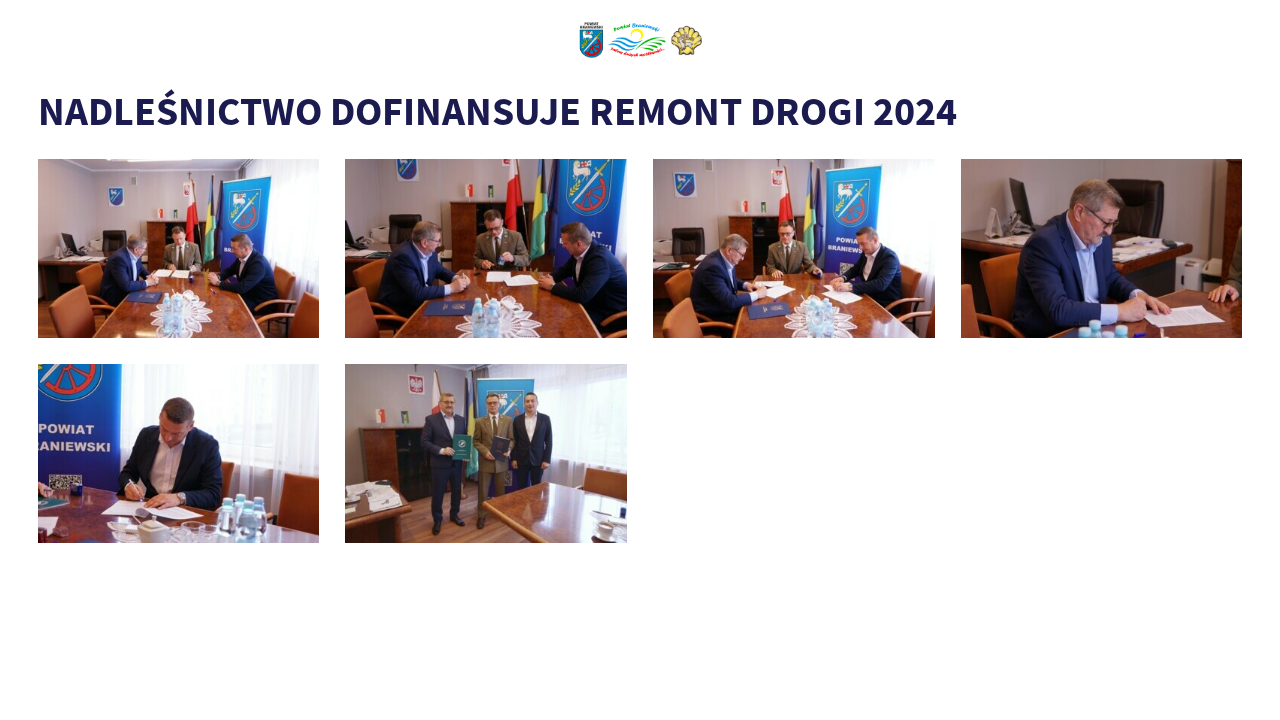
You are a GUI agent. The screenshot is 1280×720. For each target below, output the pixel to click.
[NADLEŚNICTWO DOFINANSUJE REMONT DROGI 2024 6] (179, 248)
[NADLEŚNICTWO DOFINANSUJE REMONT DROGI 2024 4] (794, 248)
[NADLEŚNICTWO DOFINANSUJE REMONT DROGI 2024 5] (486, 248)
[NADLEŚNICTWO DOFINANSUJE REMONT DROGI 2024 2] (179, 453)
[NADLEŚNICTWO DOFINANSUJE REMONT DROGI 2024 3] (1102, 248)
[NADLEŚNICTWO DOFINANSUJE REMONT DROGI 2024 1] (486, 453)
